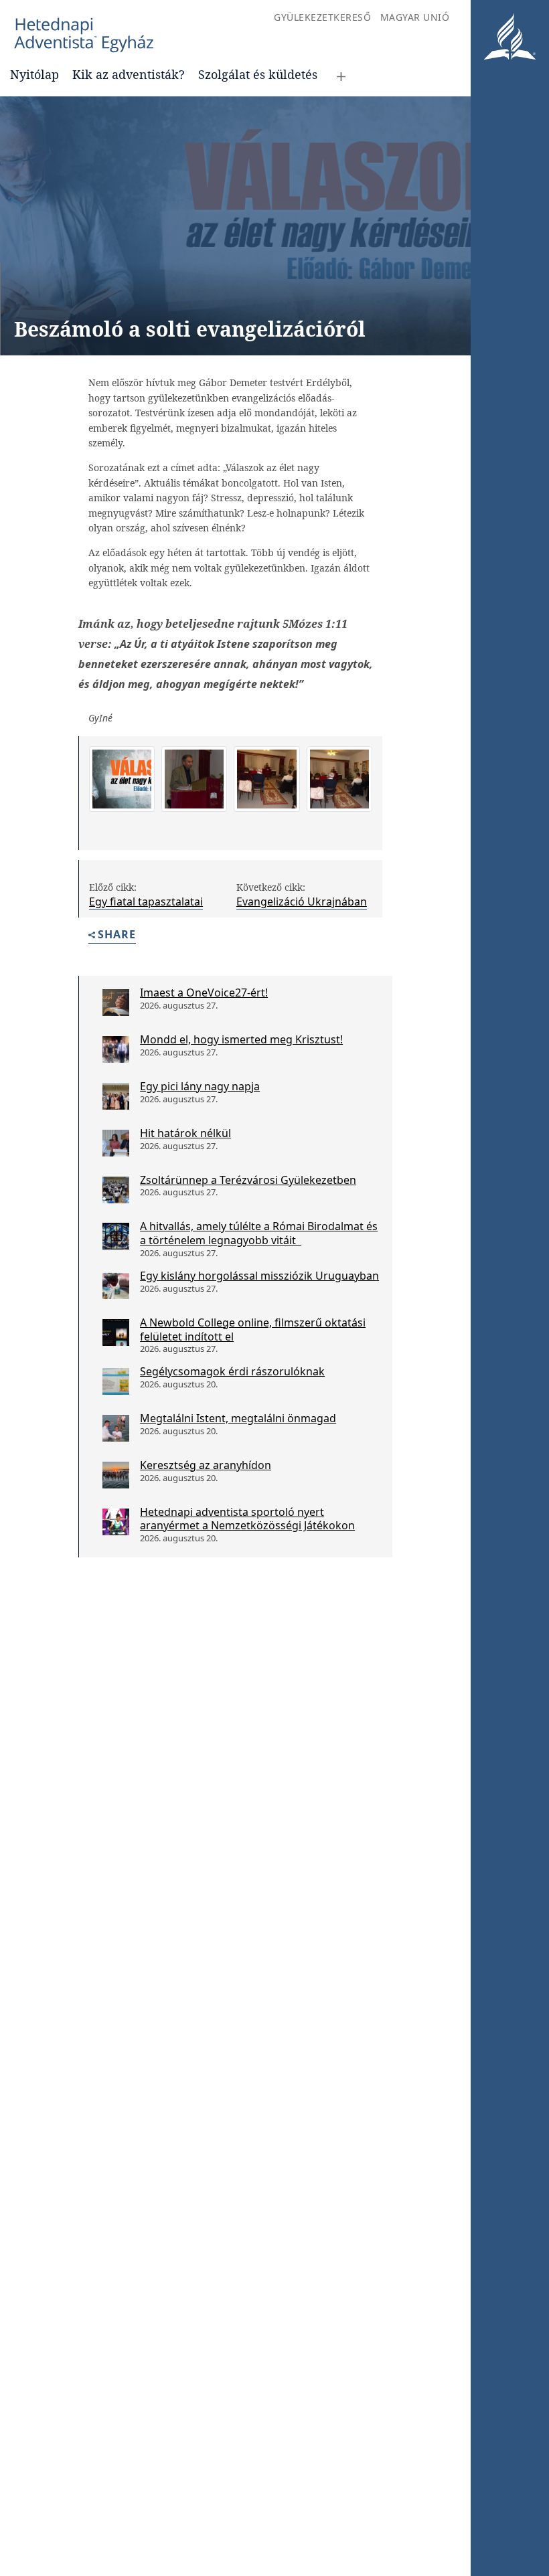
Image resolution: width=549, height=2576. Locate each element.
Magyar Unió (415, 17)
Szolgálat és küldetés (258, 74)
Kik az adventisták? (129, 74)
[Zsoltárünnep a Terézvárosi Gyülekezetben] (116, 1190)
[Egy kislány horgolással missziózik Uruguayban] (116, 1286)
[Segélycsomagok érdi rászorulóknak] (116, 1381)
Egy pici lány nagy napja (200, 1086)
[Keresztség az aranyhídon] (116, 1475)
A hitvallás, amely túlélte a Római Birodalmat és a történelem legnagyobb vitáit (259, 1233)
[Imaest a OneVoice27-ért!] (116, 1003)
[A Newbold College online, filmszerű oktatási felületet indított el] (116, 1333)
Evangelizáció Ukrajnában (302, 901)
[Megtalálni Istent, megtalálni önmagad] (116, 1428)
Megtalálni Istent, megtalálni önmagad (238, 1418)
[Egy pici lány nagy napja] (116, 1096)
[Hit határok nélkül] (116, 1143)
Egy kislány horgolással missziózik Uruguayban (259, 1276)
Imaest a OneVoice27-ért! (204, 993)
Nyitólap (34, 74)
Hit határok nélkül (185, 1133)
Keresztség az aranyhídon (206, 1465)
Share (117, 935)
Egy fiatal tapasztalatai (146, 901)
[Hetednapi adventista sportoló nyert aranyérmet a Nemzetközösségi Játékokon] (116, 1522)
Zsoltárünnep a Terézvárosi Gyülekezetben (248, 1180)
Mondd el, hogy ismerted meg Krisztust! (241, 1039)
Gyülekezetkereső (322, 17)
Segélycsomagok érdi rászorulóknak (232, 1371)
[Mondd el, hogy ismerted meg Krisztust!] (116, 1049)
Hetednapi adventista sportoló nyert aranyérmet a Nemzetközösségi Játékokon (247, 1519)
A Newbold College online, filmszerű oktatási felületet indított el (253, 1329)
